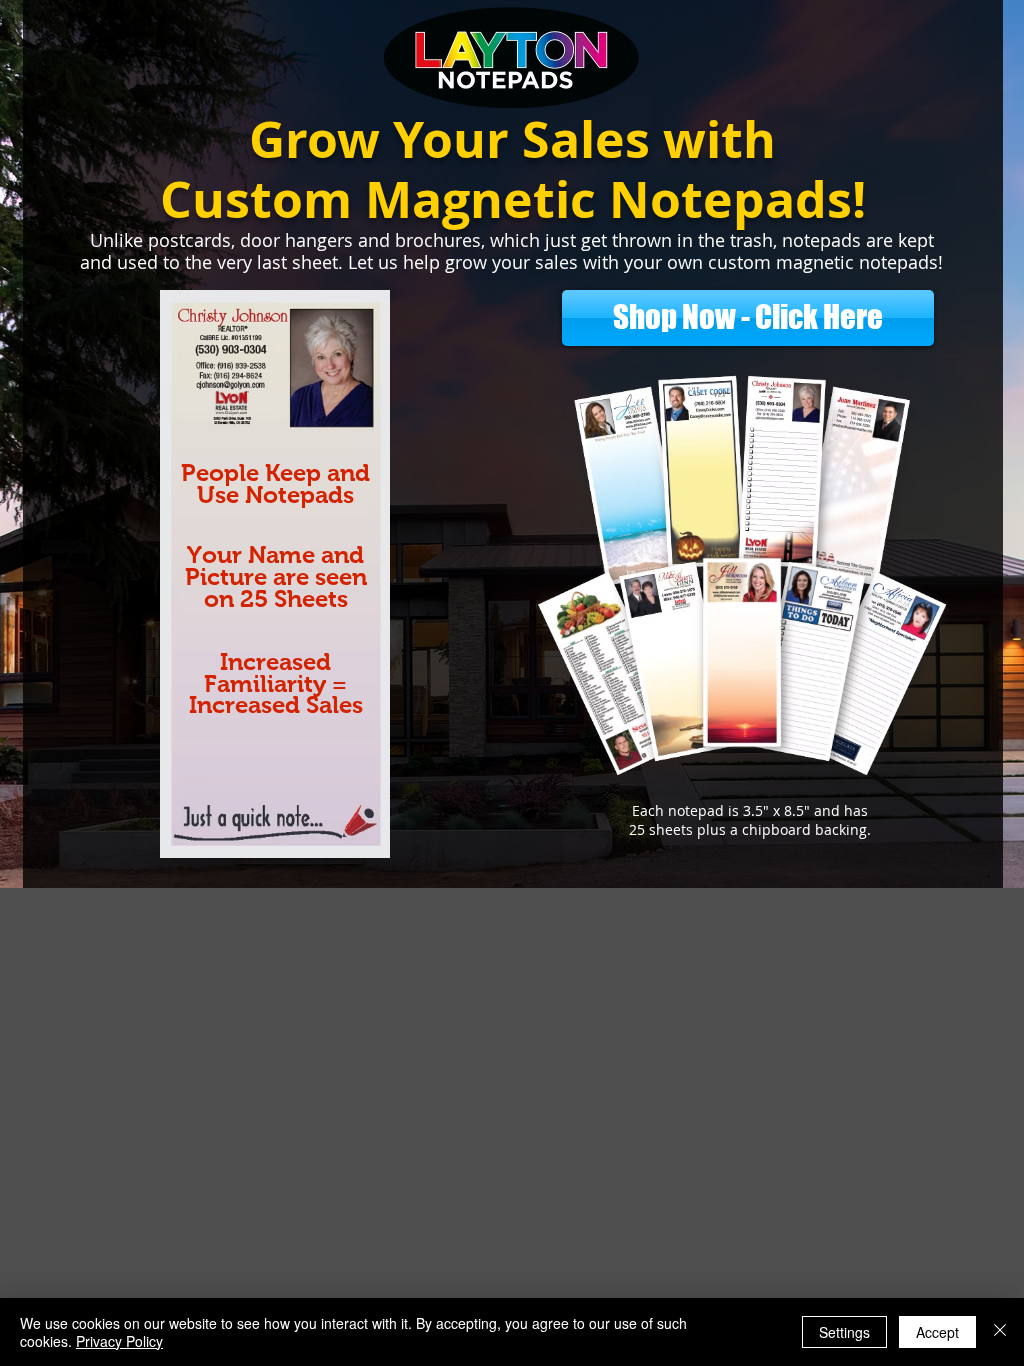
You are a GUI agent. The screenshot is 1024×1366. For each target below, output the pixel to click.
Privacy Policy (119, 1341)
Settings (844, 1332)
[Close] (1000, 1332)
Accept (937, 1332)
